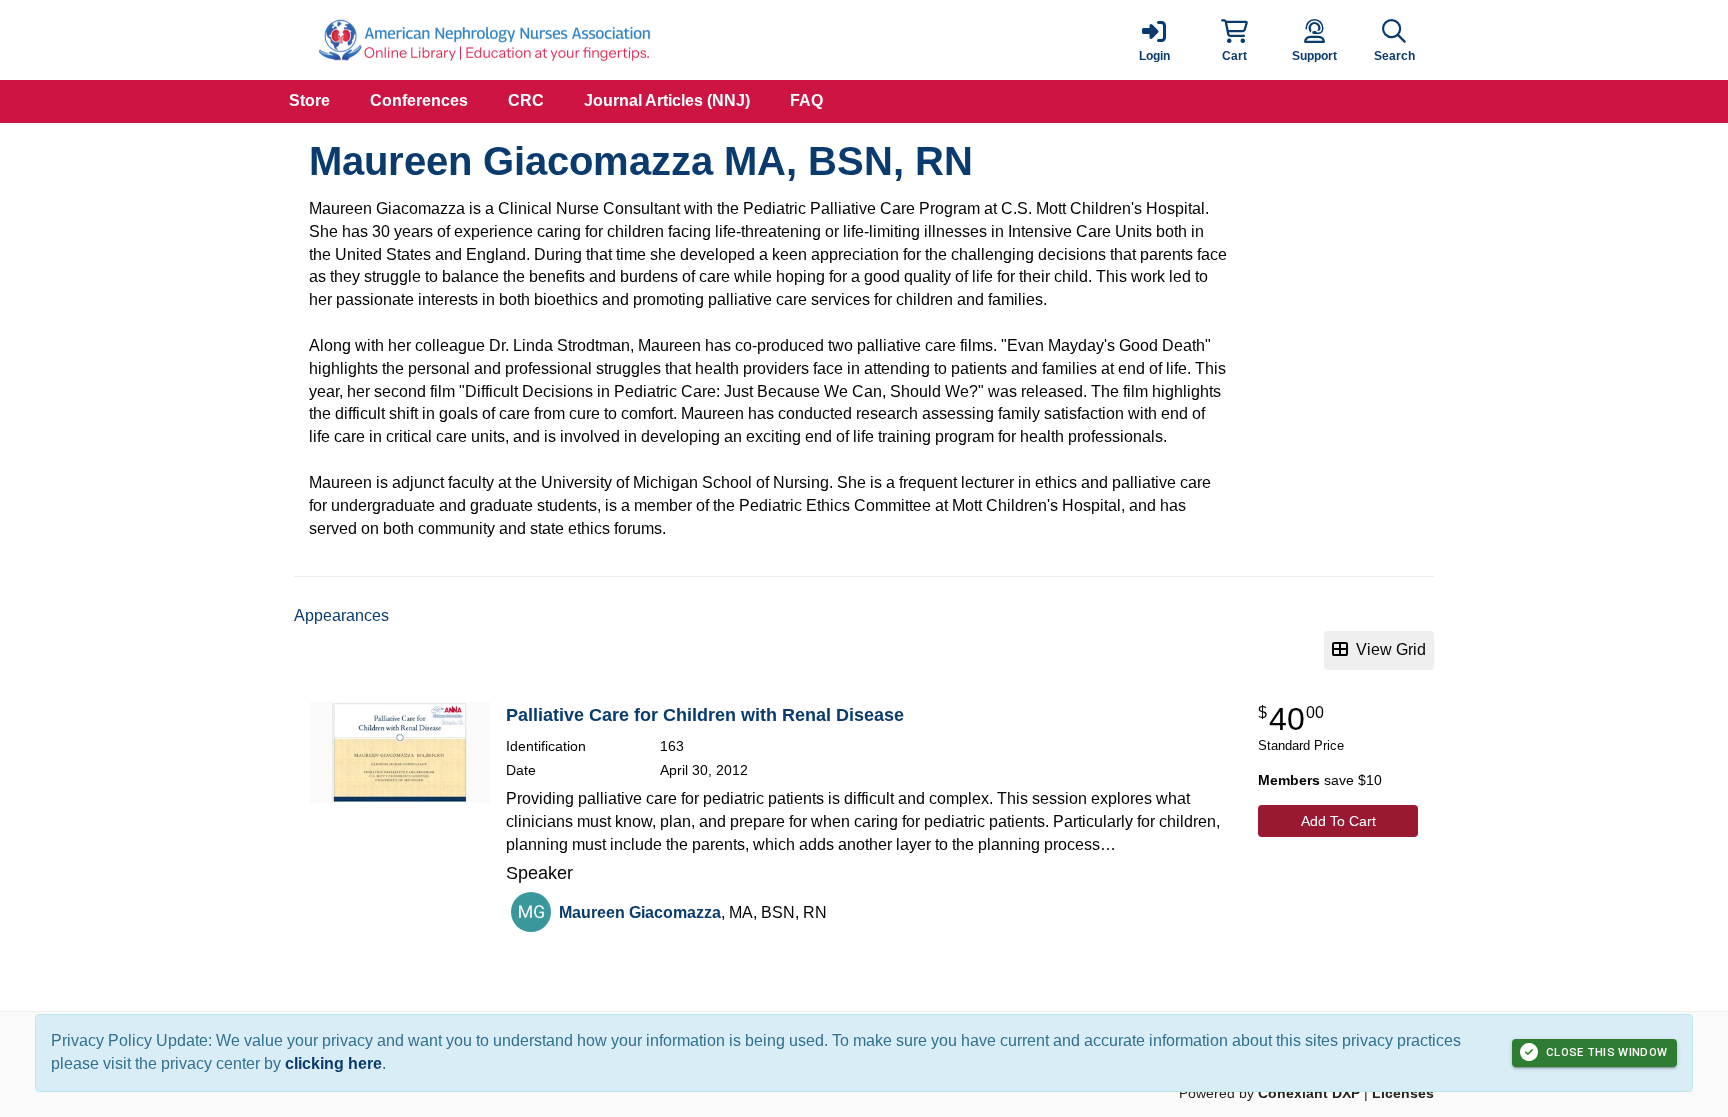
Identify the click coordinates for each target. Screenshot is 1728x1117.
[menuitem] (309, 101)
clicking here (333, 1063)
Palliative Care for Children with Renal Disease (705, 715)
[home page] (484, 40)
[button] (1234, 40)
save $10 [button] (1320, 780)
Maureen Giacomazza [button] (640, 912)
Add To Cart (1338, 821)
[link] (1154, 40)
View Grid (1387, 649)
